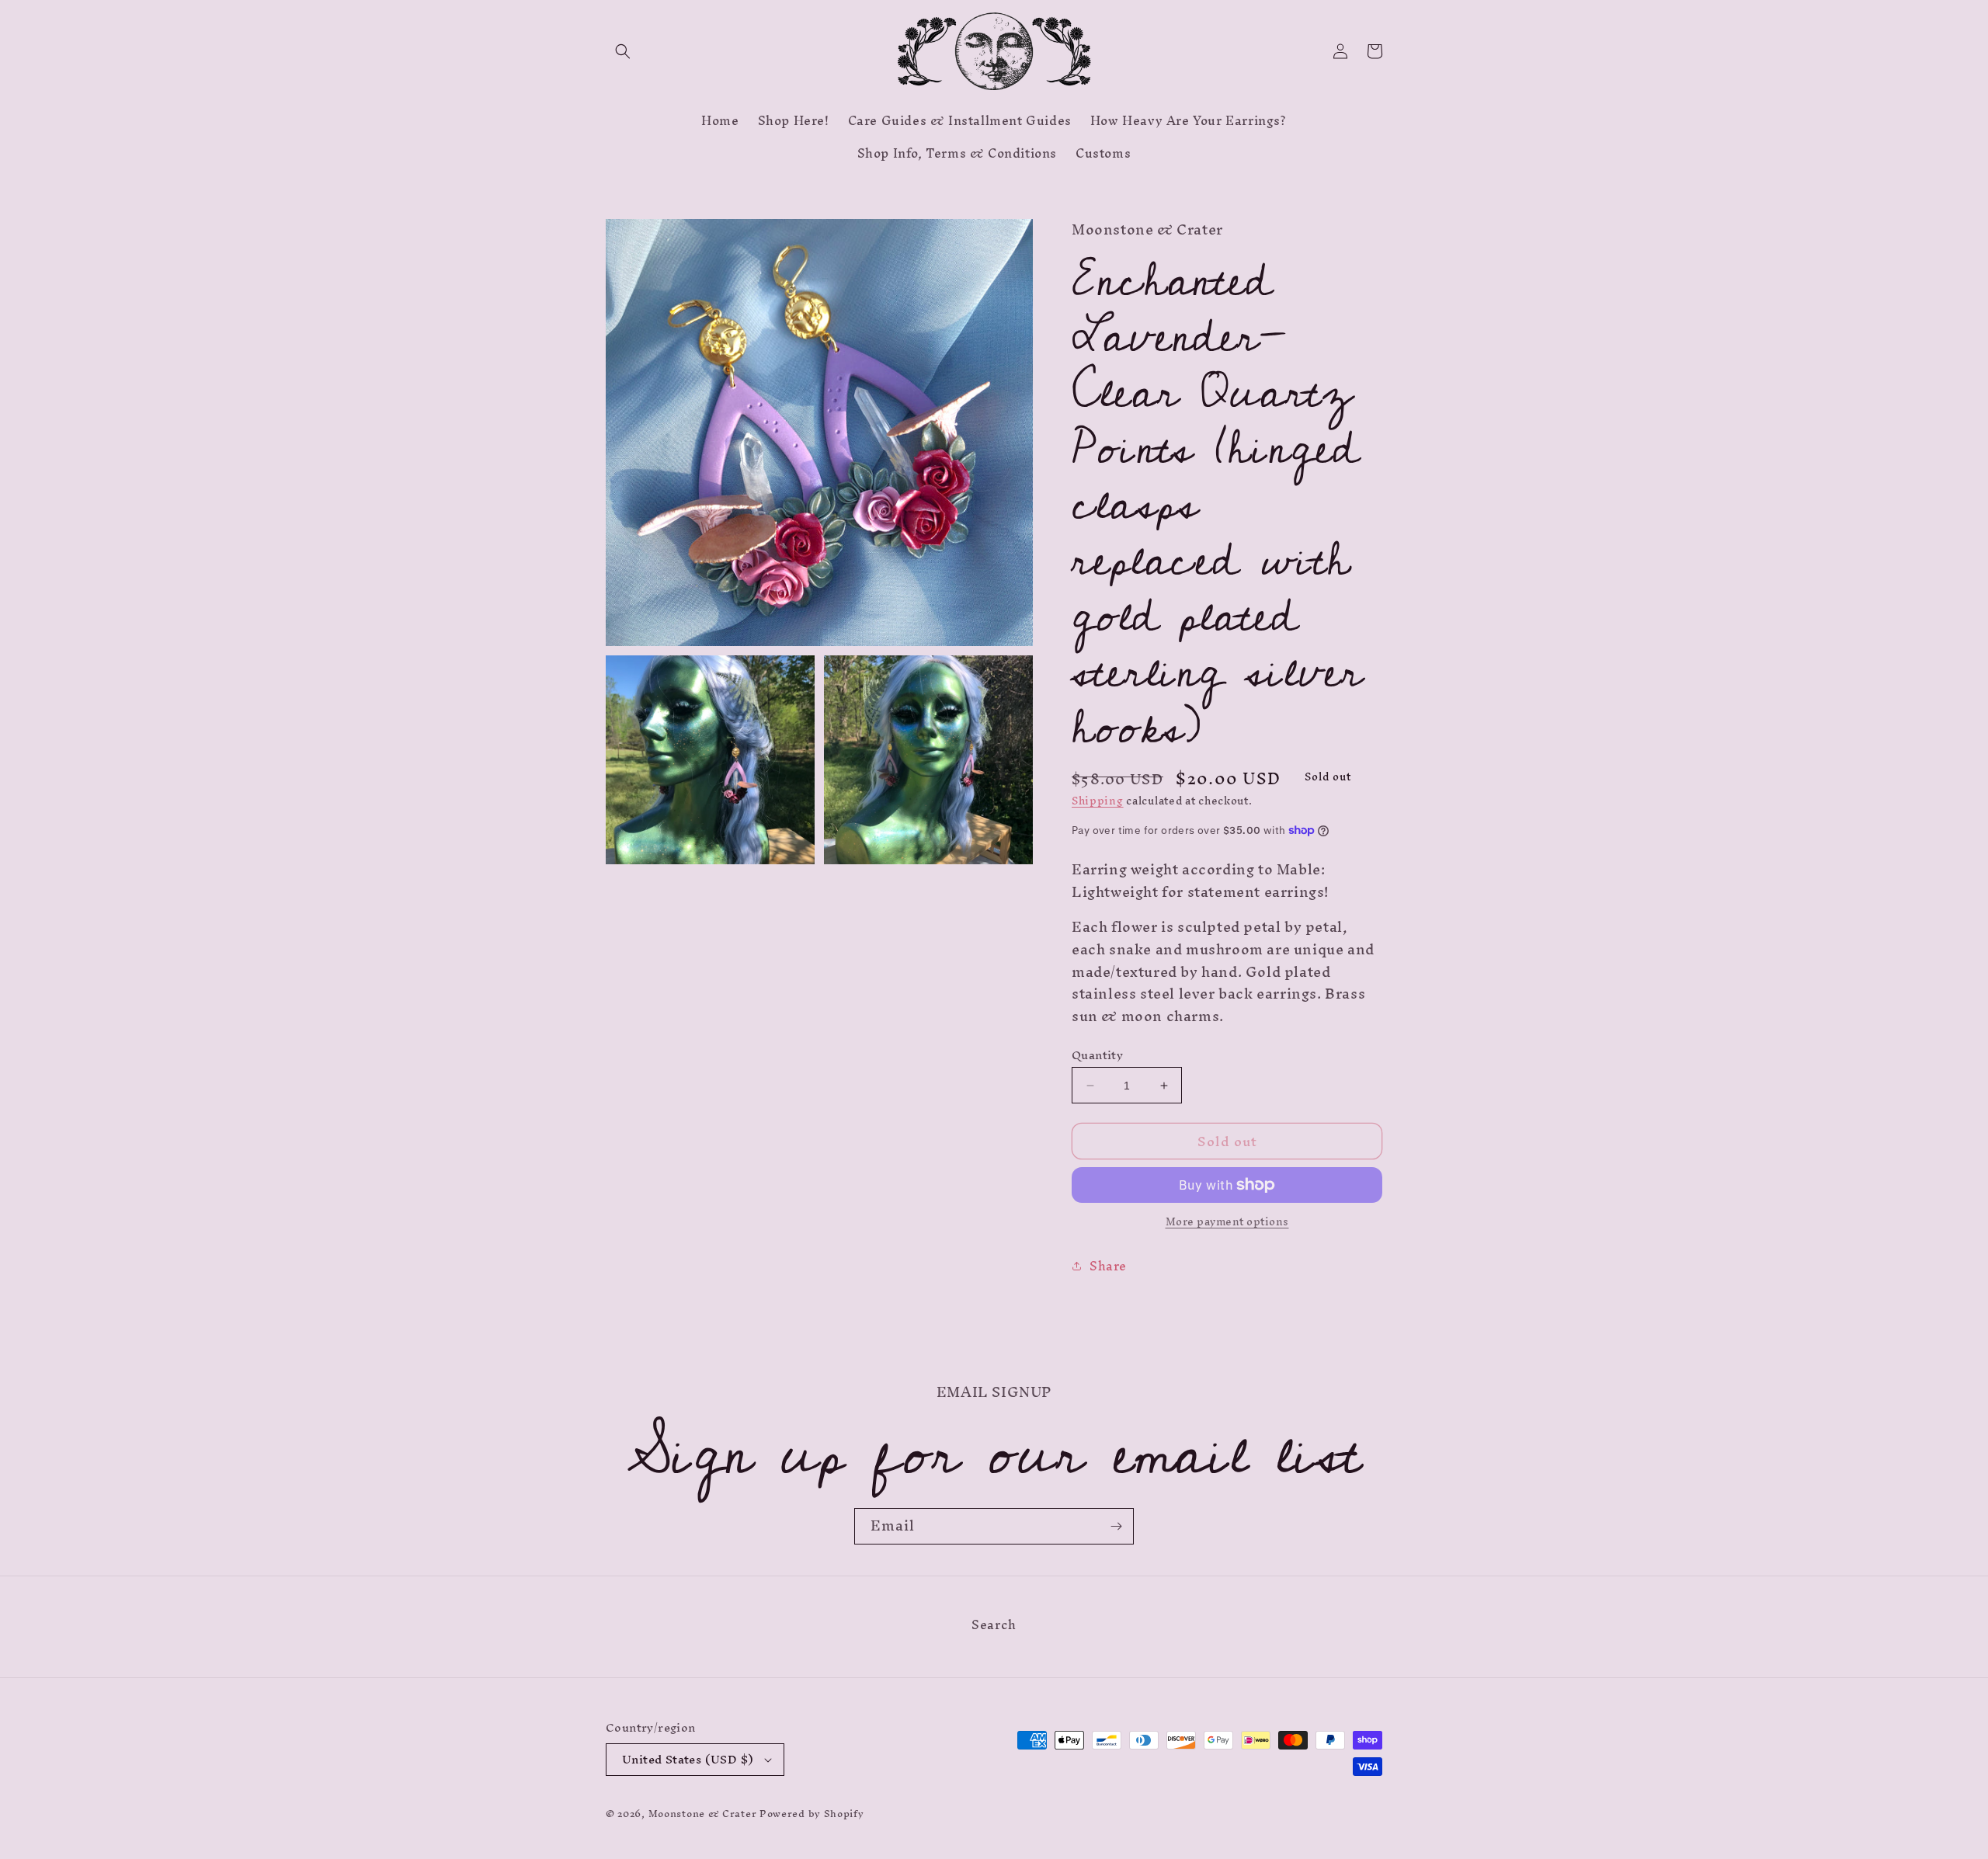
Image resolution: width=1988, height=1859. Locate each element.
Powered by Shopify (812, 1814)
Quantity (1097, 1055)
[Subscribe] (1116, 1526)
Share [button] (1108, 1266)
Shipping (1098, 801)
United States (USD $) (688, 1759)
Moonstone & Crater (703, 1814)
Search (994, 1627)
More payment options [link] (1227, 1222)
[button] (623, 51)
